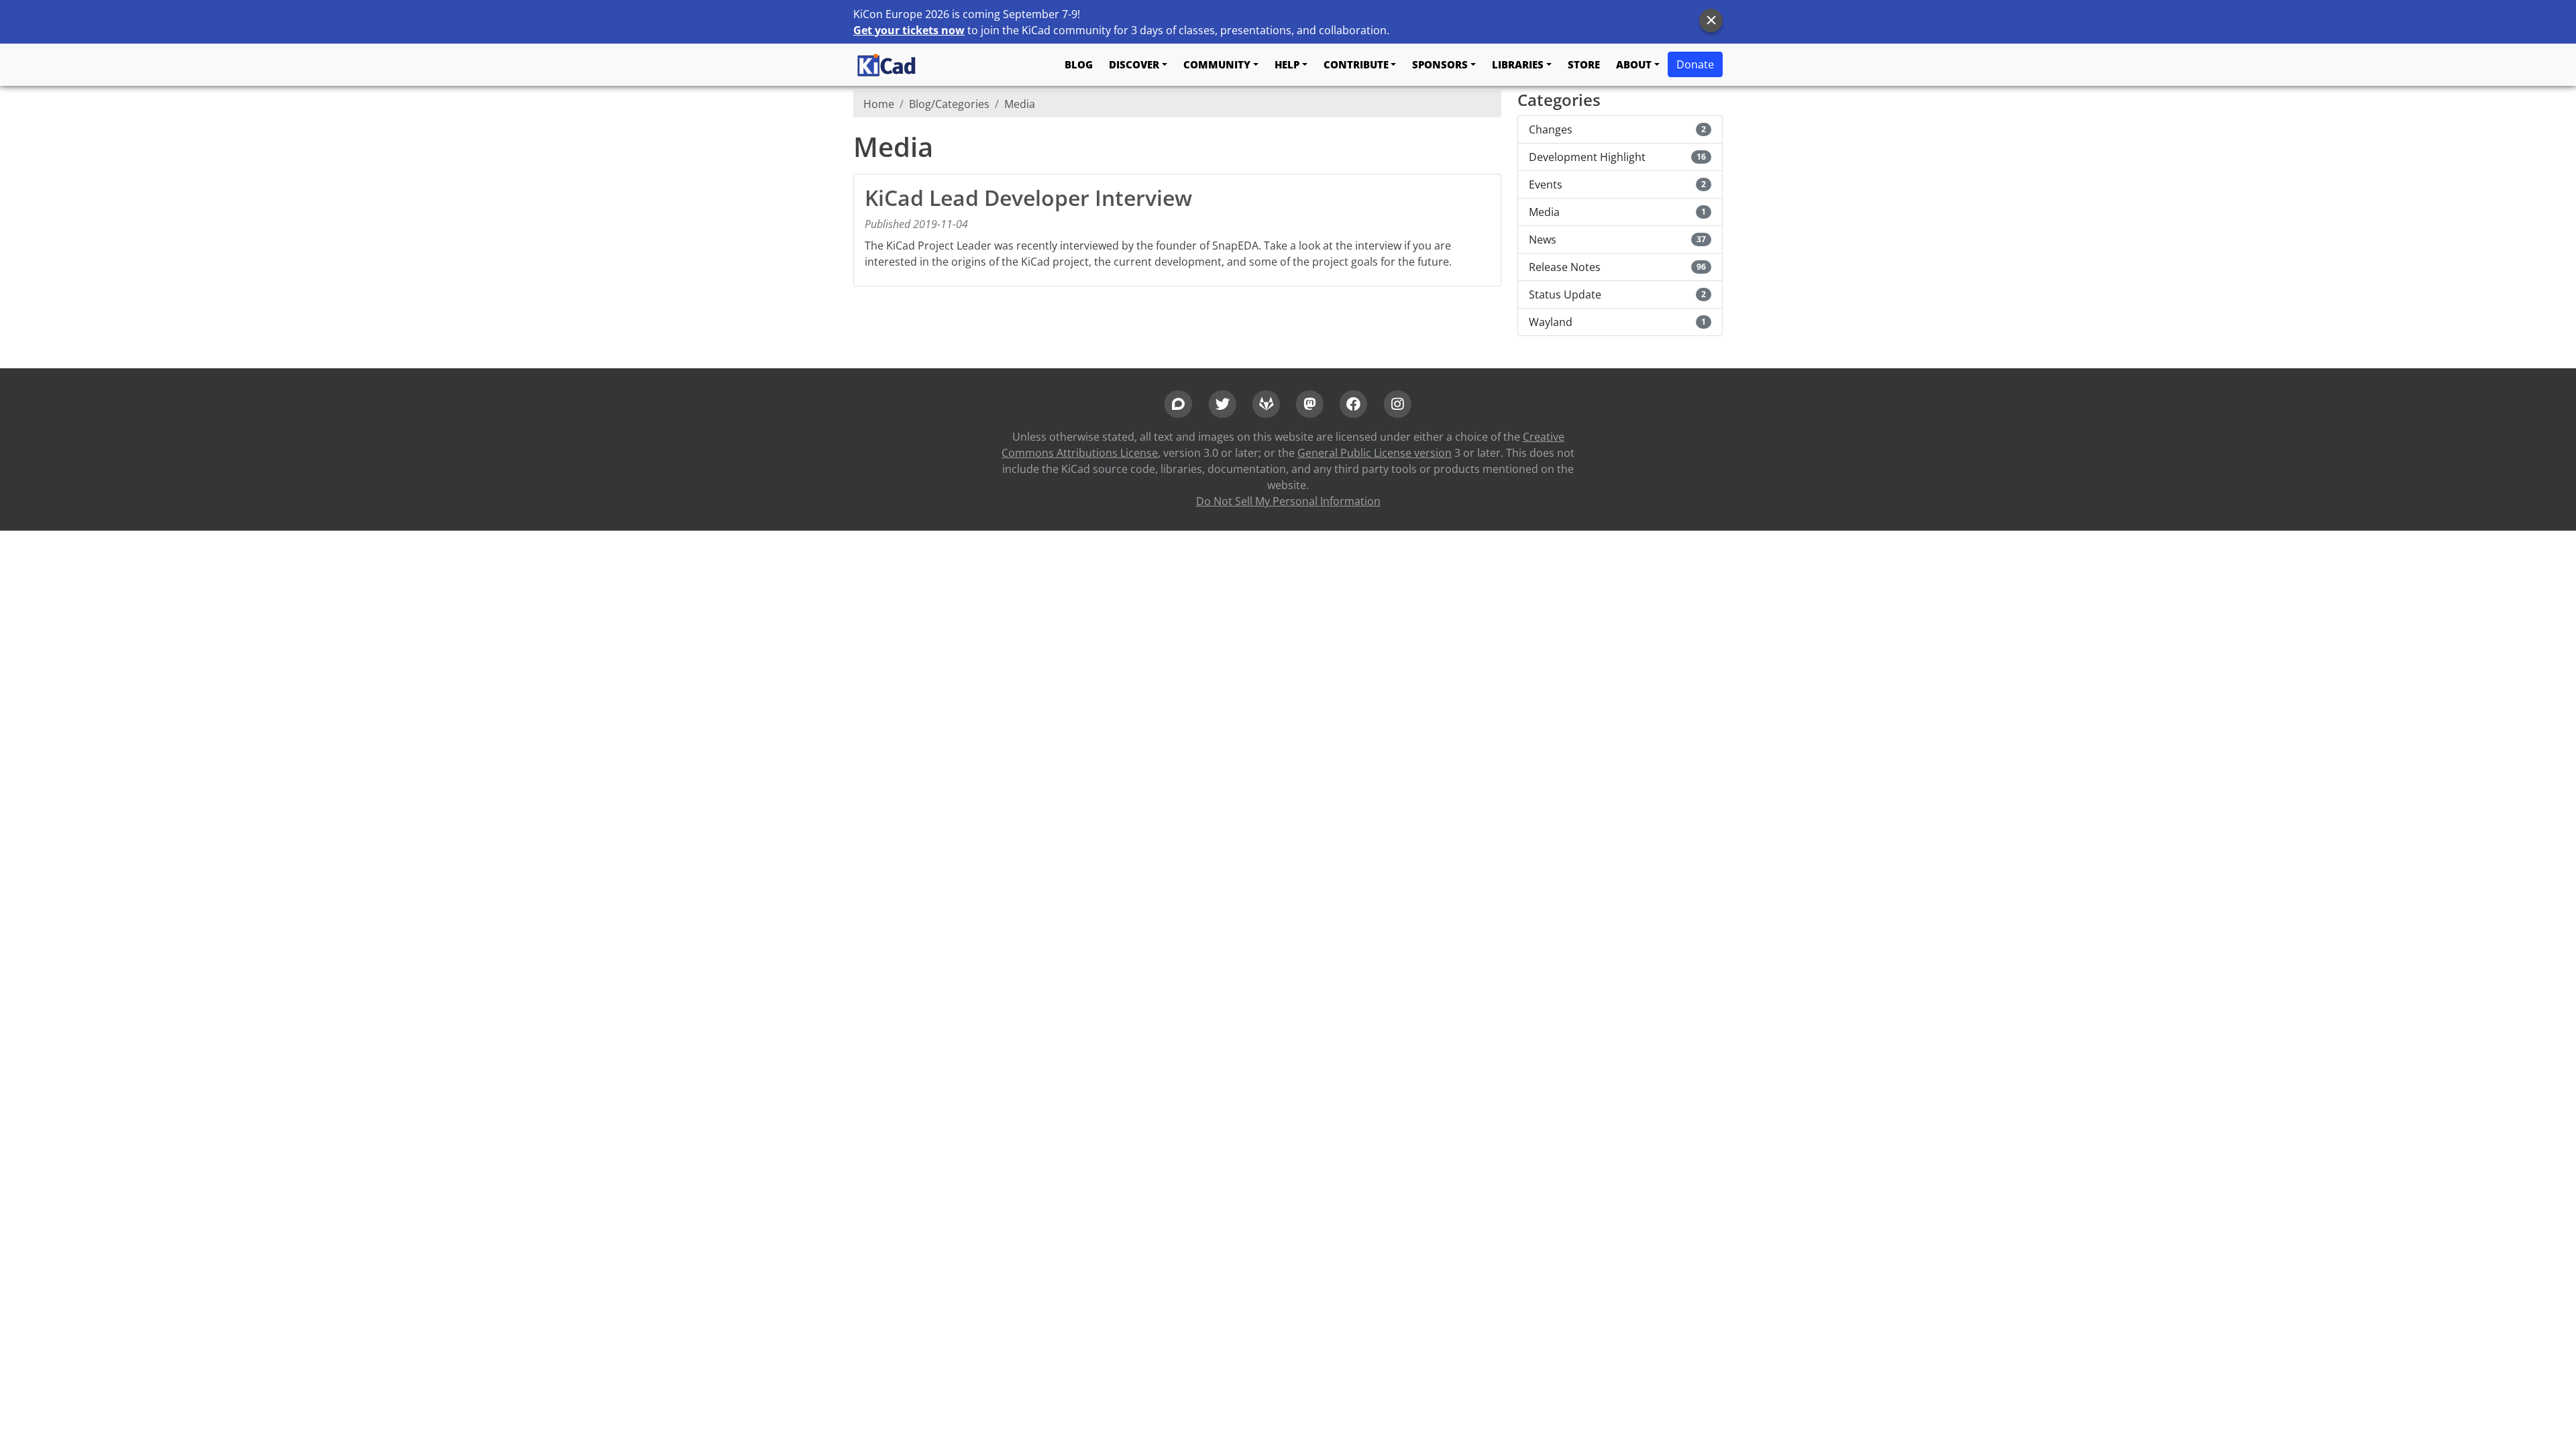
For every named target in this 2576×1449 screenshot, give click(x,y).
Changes (1617, 129)
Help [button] (1287, 64)
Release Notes (1617, 267)
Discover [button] (1134, 64)
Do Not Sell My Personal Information (1288, 501)
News (1617, 239)
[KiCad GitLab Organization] (1266, 402)
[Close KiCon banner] (1711, 20)
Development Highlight (1617, 157)
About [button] (1634, 64)
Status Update (1617, 294)
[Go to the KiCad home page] (887, 65)
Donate (1695, 64)
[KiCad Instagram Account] (1398, 402)
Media (1020, 104)
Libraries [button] (1518, 64)
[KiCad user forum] (1178, 402)
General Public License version (1375, 453)
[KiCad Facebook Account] (1353, 402)
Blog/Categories (949, 104)
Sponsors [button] (1440, 64)
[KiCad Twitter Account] (1222, 402)
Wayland (1617, 322)
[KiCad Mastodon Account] (1310, 402)
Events (1617, 184)
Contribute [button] (1356, 64)
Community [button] (1217, 64)
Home (879, 104)
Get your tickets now (909, 30)
